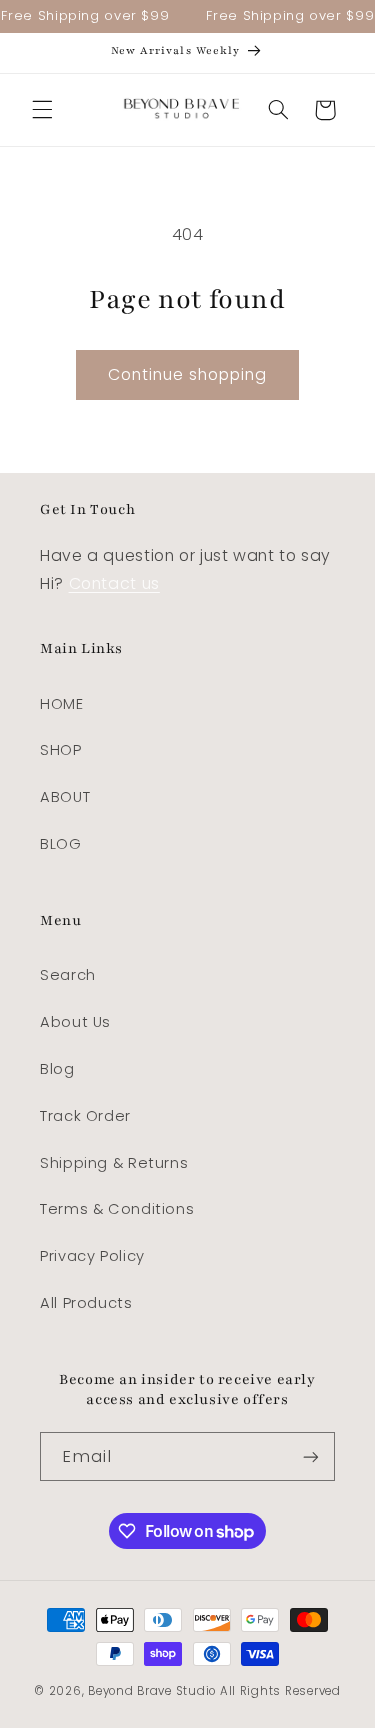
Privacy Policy (92, 1256)
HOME (62, 704)
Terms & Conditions (117, 1209)
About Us (75, 1022)
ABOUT (65, 797)
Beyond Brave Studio (152, 1691)
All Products (86, 1303)
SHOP (61, 750)
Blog (57, 1069)
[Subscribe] (311, 1456)
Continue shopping (188, 374)
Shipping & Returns (114, 1163)
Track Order (85, 1116)
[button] (42, 110)
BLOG (61, 844)
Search (68, 975)
